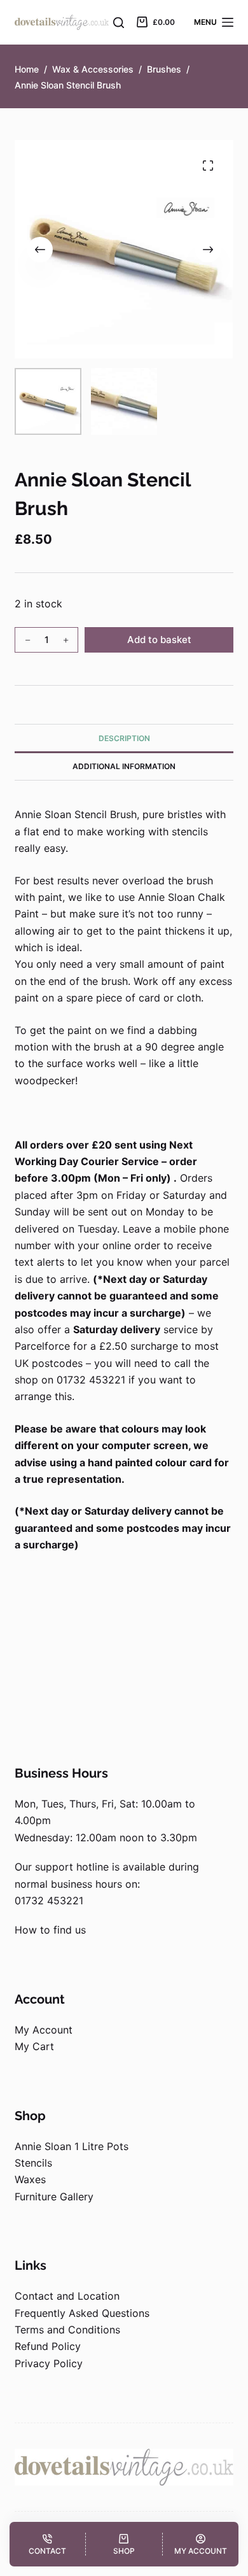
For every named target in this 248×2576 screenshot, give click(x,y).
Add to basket (159, 640)
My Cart (34, 2046)
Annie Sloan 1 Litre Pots (72, 2146)
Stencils (33, 2163)
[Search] (119, 23)
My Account (44, 2030)
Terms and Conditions (67, 2330)
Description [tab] (124, 738)
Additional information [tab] (124, 766)
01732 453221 (49, 1900)
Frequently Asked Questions (82, 2313)
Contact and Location (67, 2296)
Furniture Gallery (54, 2197)
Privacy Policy (49, 2363)
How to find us (50, 1930)
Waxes (30, 2179)
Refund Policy (48, 2346)
